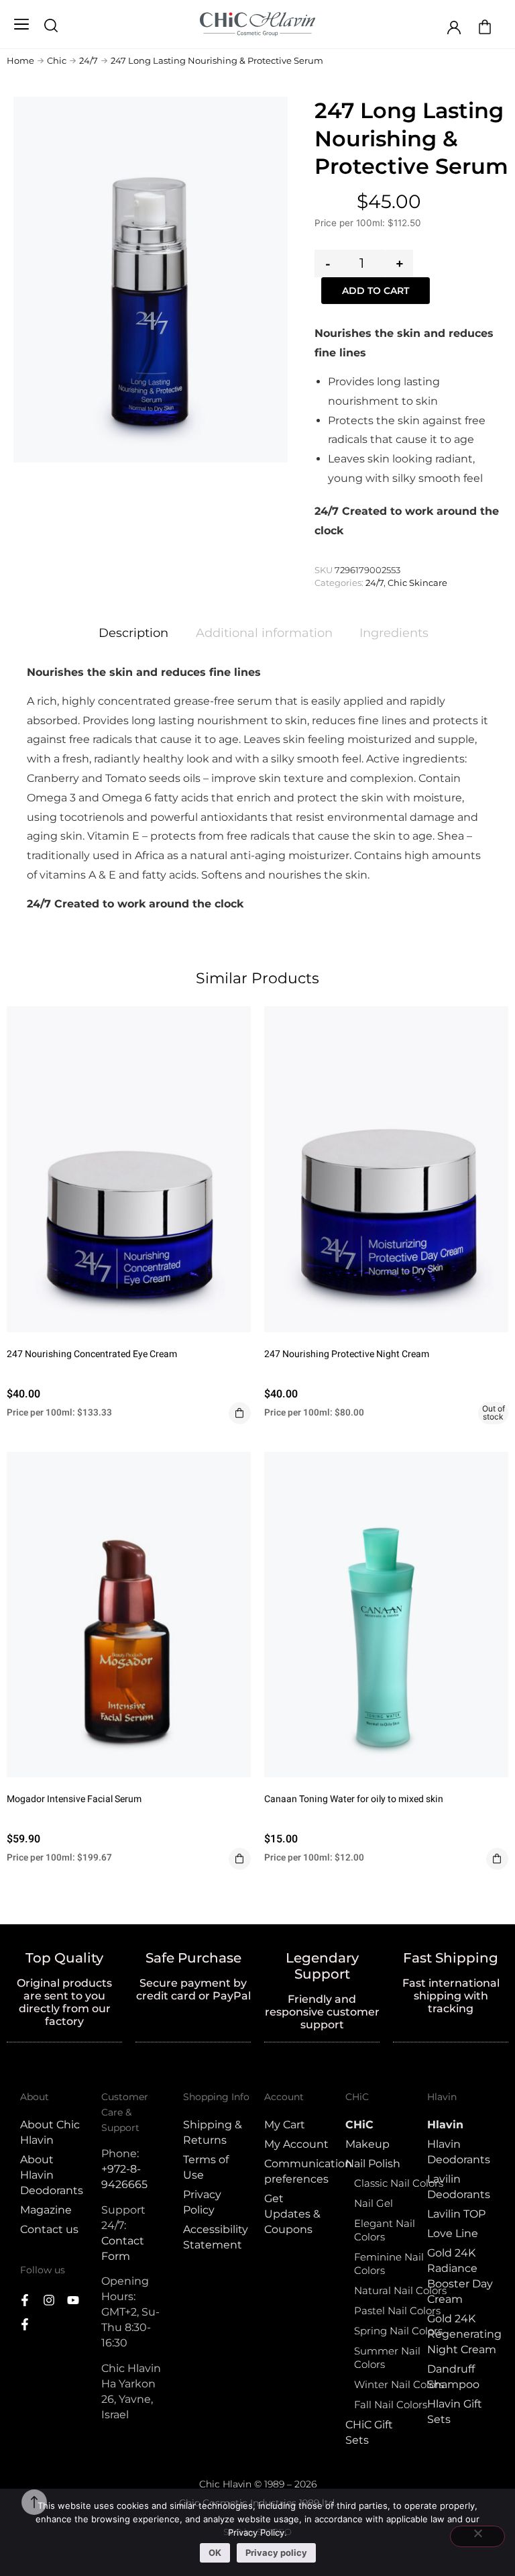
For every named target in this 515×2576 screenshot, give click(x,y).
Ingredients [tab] (394, 633)
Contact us (49, 2229)
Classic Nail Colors (399, 2183)
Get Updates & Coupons (292, 2214)
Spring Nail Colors (398, 2331)
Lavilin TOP (456, 2214)
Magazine (46, 2210)
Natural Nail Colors (400, 2290)
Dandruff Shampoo (453, 2377)
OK (215, 2553)
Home (20, 60)
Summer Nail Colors (387, 2358)
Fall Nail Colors (391, 2405)
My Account (296, 2144)
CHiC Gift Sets (369, 2432)
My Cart (285, 2125)
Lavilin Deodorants (459, 2187)
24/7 (89, 60)
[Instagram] (49, 2300)
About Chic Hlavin (50, 2132)
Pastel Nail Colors (397, 2311)
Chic (57, 60)
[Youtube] (73, 2300)
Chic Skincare (417, 583)
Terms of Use (206, 2167)
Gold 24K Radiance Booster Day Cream (460, 2276)
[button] (21, 25)
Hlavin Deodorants (459, 2152)
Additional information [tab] (264, 633)
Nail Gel (374, 2203)
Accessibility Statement (216, 2237)
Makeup (367, 2144)
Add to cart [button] (240, 1413)
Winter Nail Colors (399, 2384)
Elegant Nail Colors (385, 2230)
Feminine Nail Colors (389, 2264)
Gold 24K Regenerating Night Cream (461, 2334)
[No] (477, 2536)
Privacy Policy (202, 2202)
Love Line (453, 2233)
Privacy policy (276, 2553)
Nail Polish (373, 2164)
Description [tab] (133, 633)
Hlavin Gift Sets (455, 2412)
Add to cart (376, 291)
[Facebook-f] (25, 2300)
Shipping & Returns (213, 2132)
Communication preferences (298, 2171)
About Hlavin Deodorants (52, 2175)
